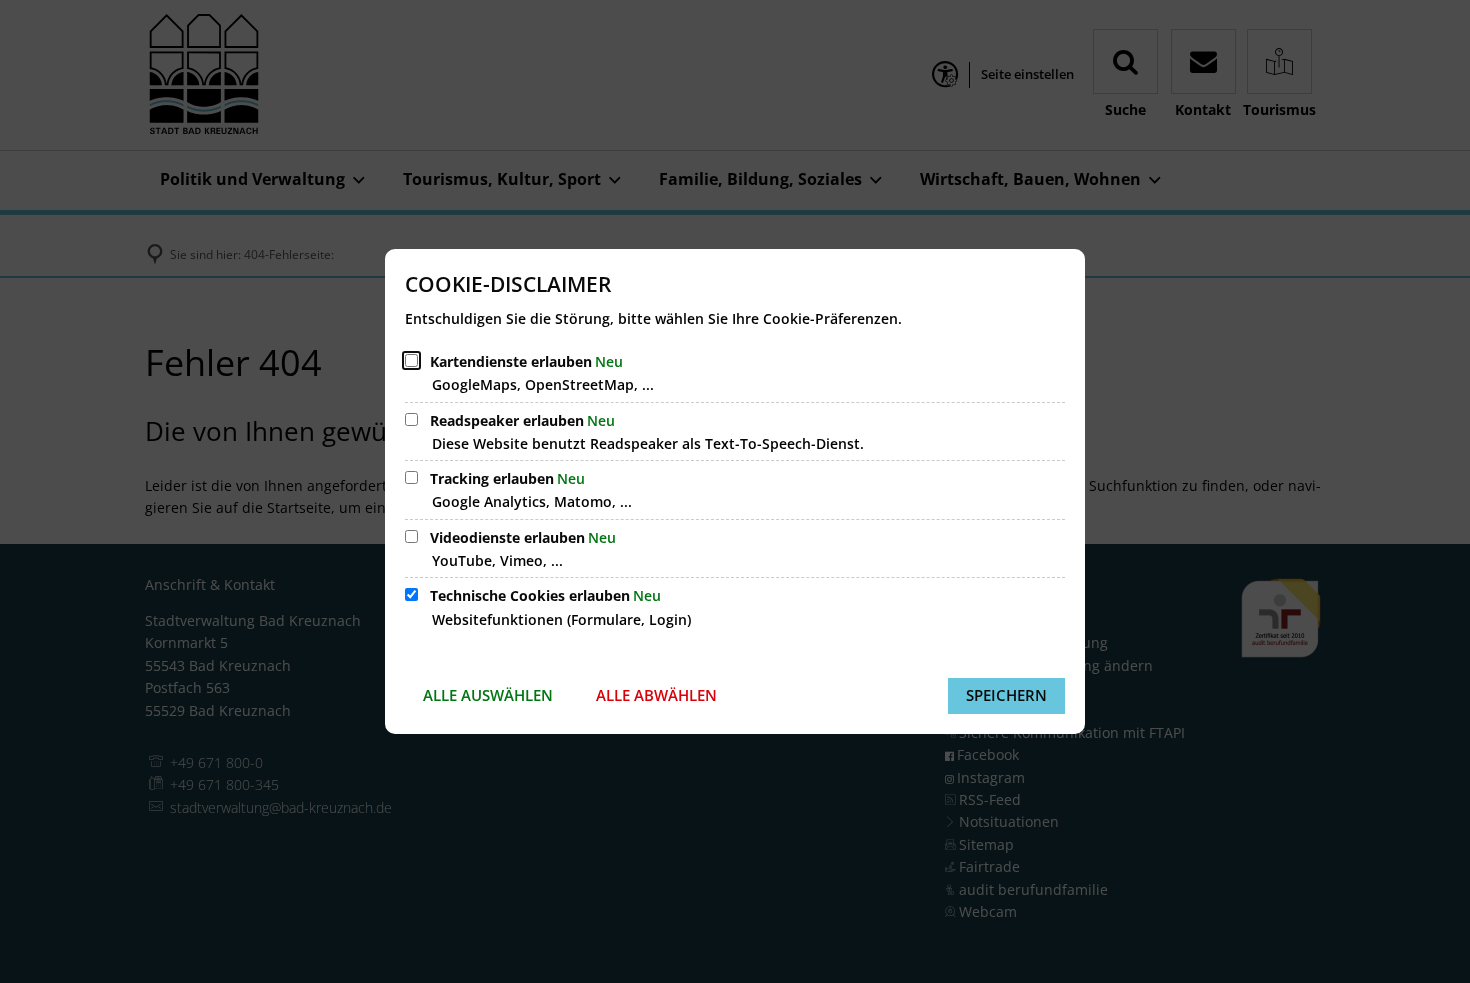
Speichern (1006, 695)
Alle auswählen (488, 695)
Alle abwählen (656, 695)
